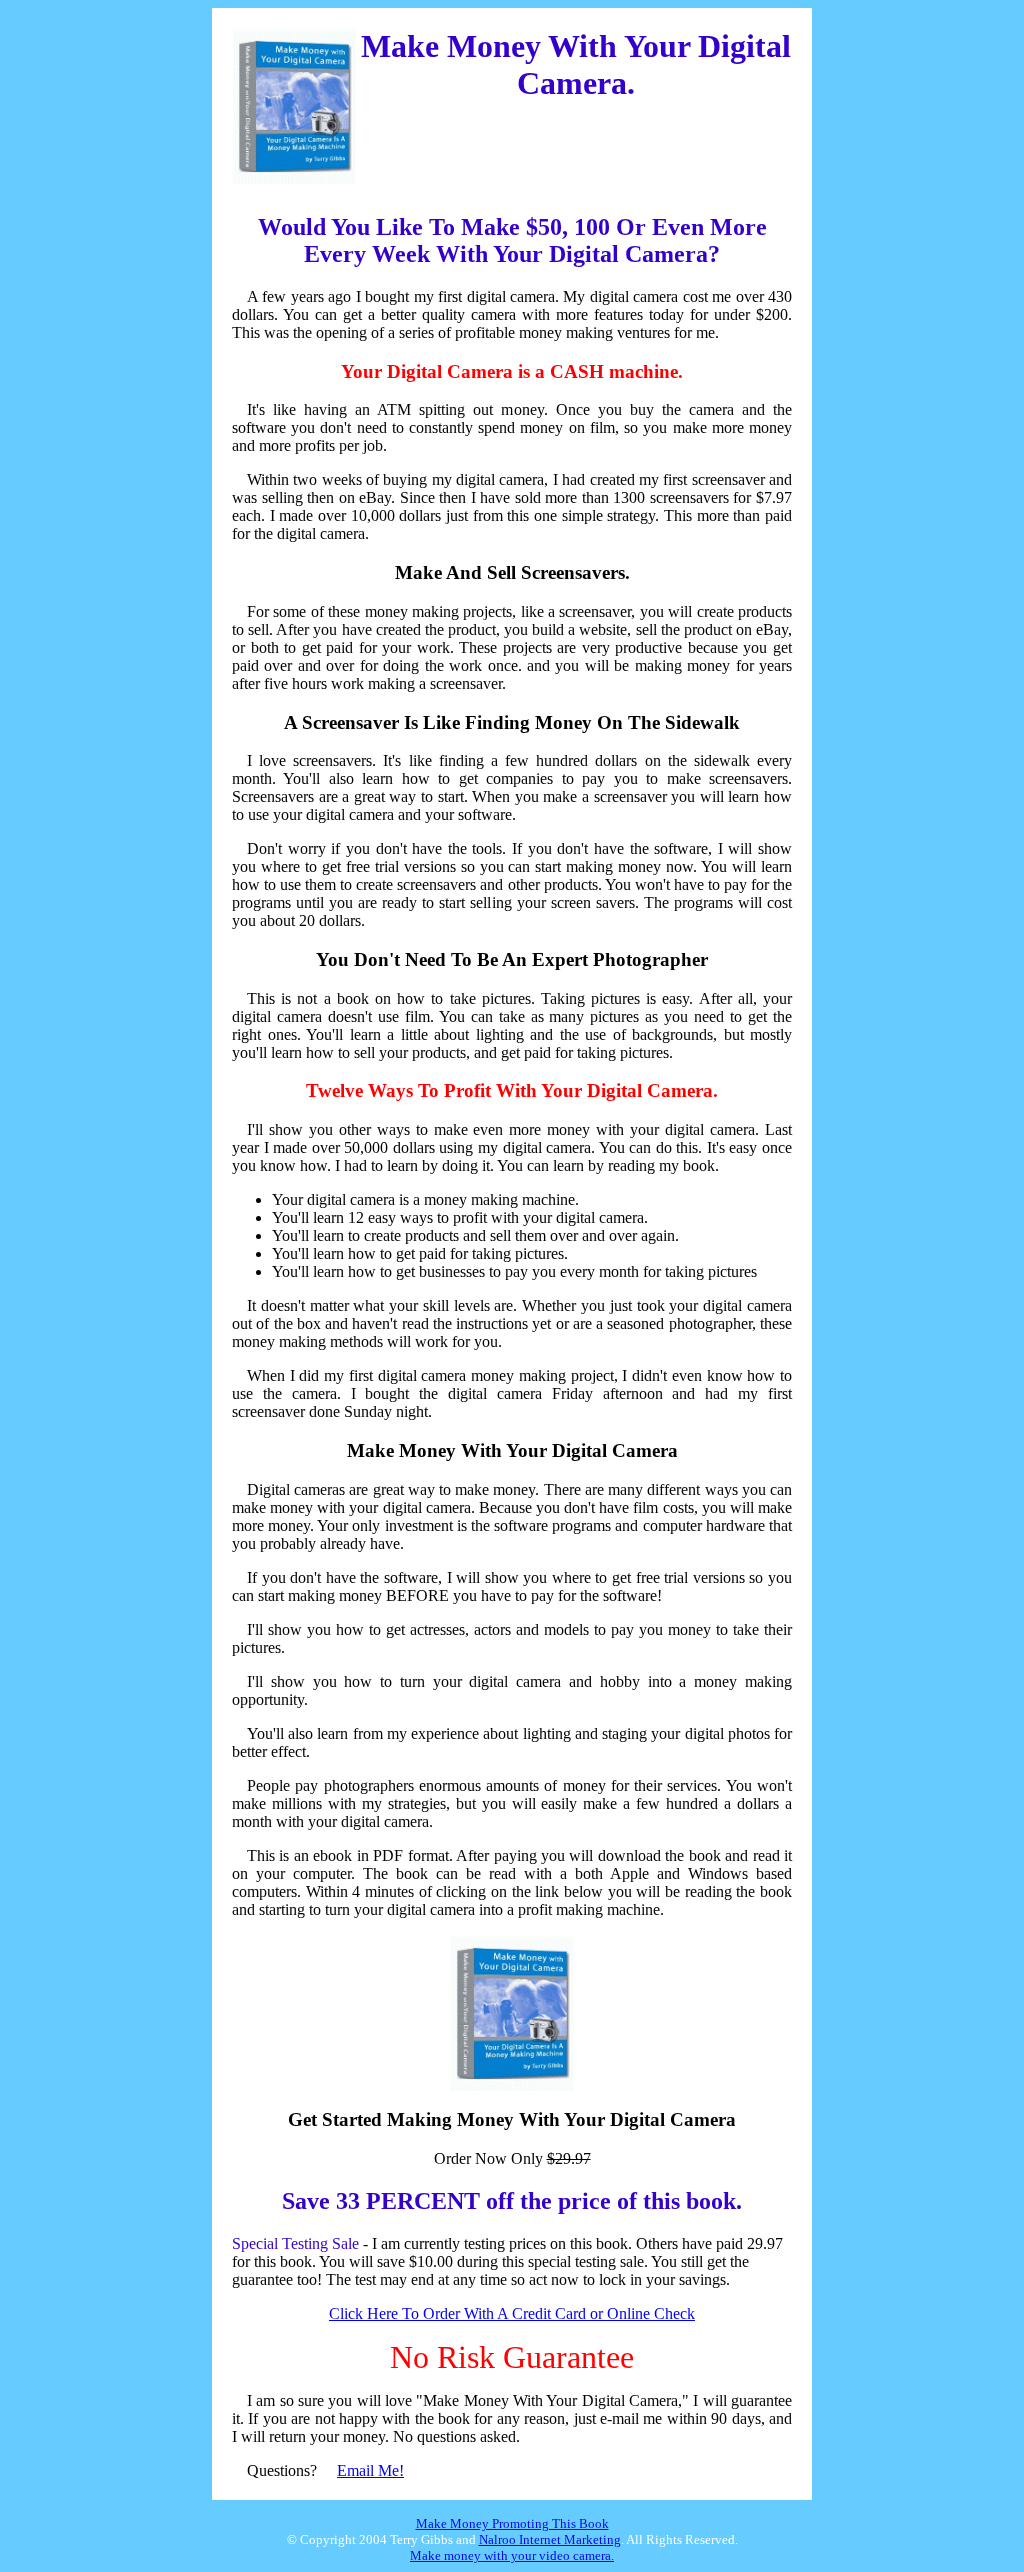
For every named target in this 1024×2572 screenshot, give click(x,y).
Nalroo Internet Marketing (550, 2539)
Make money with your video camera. (512, 2555)
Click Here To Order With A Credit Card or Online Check (512, 2313)
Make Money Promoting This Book (512, 2523)
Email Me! (370, 2470)
